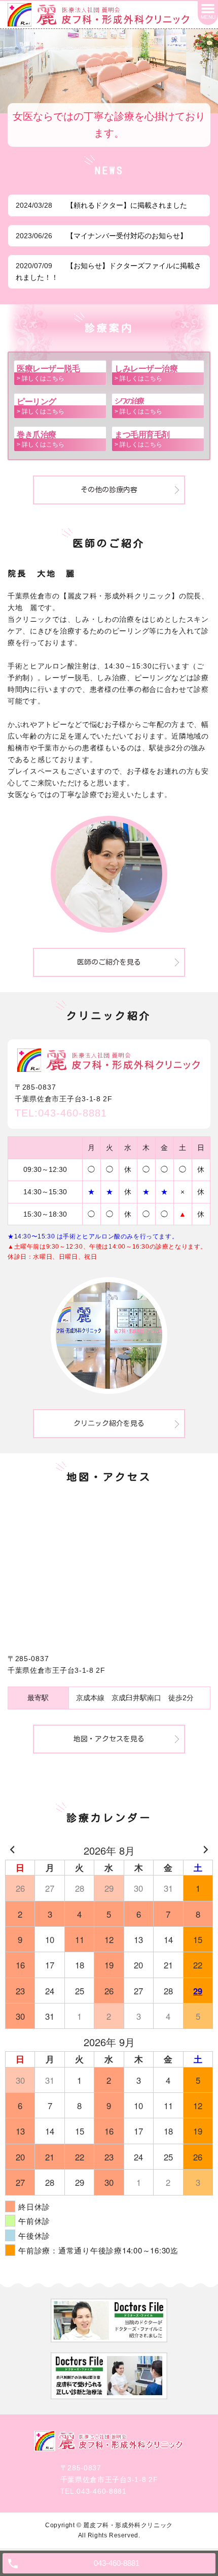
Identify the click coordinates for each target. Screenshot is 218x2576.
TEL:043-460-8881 (61, 1113)
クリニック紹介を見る (109, 1423)
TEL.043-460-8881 (94, 2491)
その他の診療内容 (109, 490)
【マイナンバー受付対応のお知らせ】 (127, 236)
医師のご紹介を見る (109, 962)
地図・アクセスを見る (109, 1739)
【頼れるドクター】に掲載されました (127, 205)
